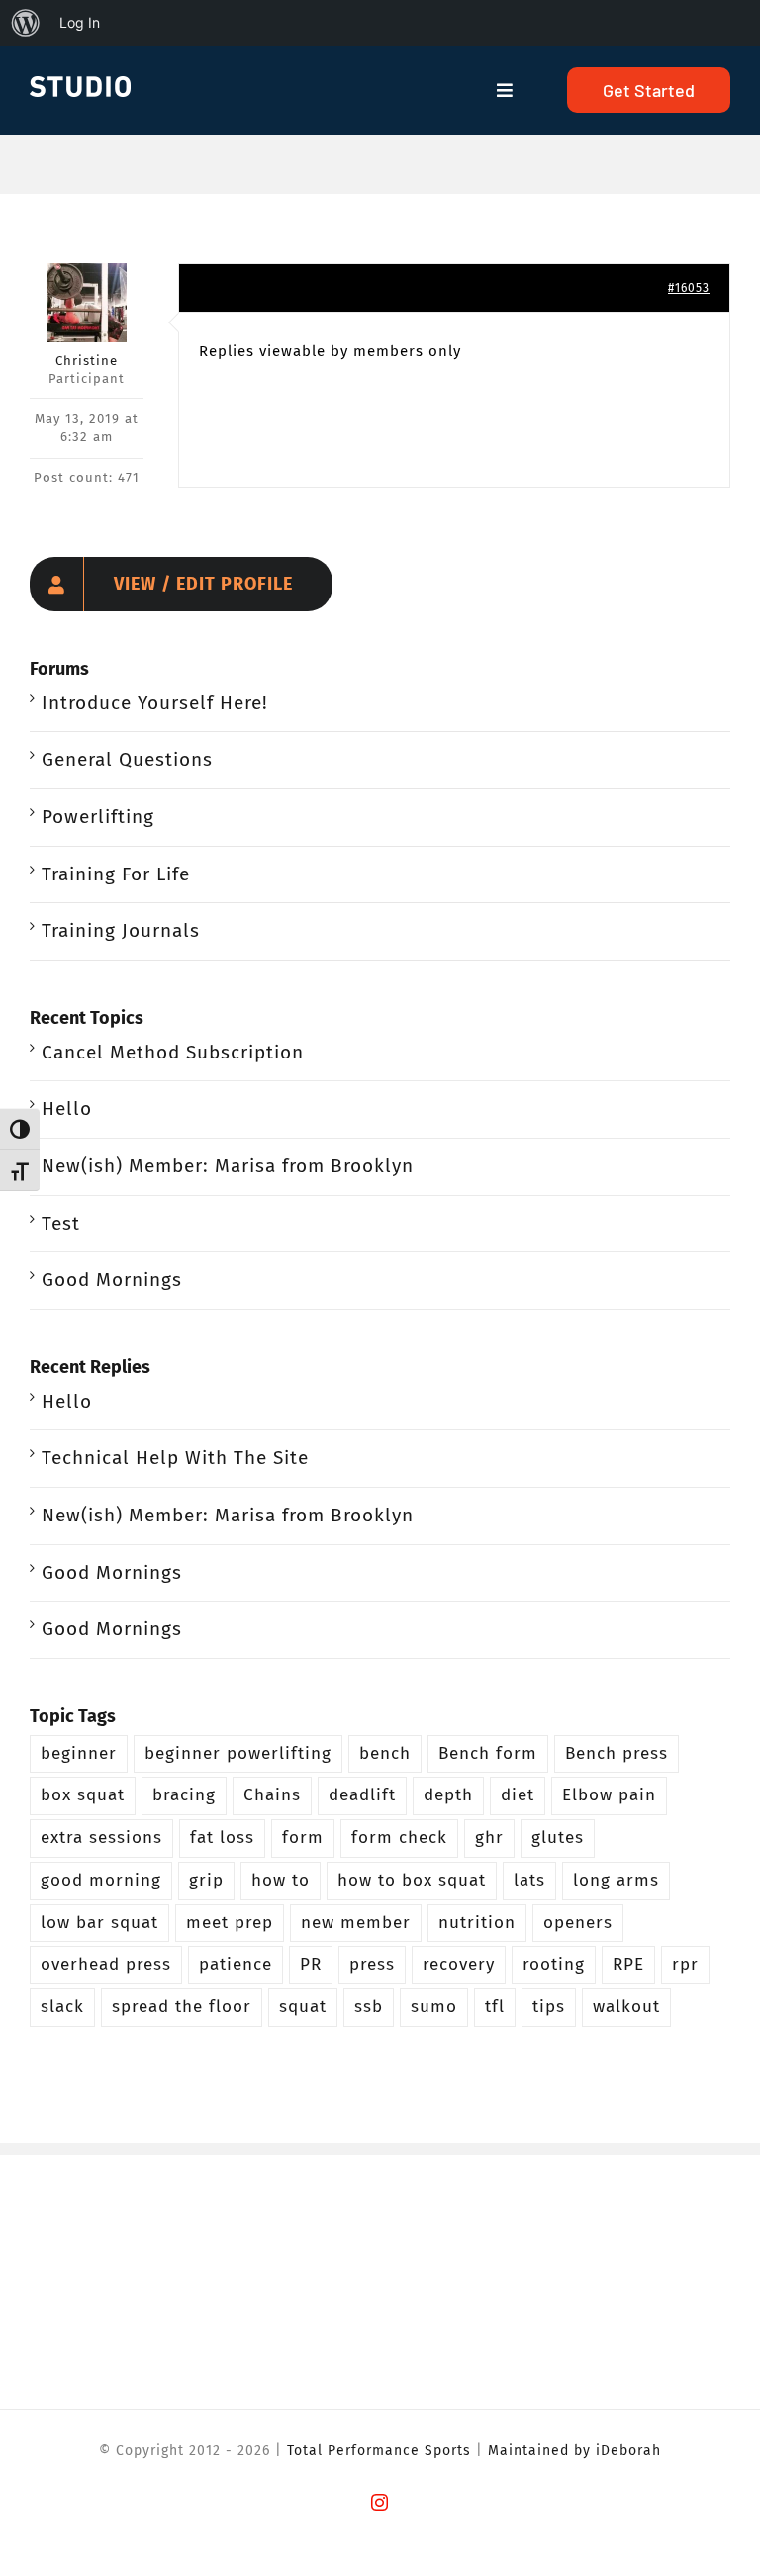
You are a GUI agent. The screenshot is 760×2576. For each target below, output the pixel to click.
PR (311, 1964)
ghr (489, 1838)
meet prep (230, 1923)
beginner (79, 1753)
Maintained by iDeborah (574, 2451)
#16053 (689, 288)
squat (303, 2007)
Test (61, 1223)
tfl (495, 2007)
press (372, 1964)
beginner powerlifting (238, 1753)
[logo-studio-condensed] (80, 86)
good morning (101, 1880)
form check (399, 1838)
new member (356, 1923)
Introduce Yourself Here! (155, 703)
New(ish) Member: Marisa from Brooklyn (228, 1166)
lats (529, 1880)
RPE (628, 1964)
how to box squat (412, 1880)
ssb (369, 2007)
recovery (459, 1964)
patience (236, 1964)
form (303, 1838)
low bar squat (99, 1923)
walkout (626, 2007)
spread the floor (182, 2007)
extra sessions (101, 1838)
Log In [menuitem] (80, 22)
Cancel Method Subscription (173, 1052)
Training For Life (116, 874)
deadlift (362, 1795)
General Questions (127, 759)
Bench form (488, 1753)
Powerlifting (98, 817)
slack (62, 2007)
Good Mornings (112, 1280)
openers (578, 1923)
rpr (685, 1964)
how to (281, 1880)
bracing (184, 1795)
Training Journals (121, 930)
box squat (83, 1795)
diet (518, 1795)
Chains (272, 1795)
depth (448, 1795)
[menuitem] (26, 23)
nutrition (477, 1923)
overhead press (106, 1964)
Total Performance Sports (379, 2451)
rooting (554, 1964)
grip (206, 1880)
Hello (67, 1108)
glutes (558, 1838)
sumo (434, 2007)
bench (385, 1753)
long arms (616, 1880)
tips (549, 2007)
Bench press (617, 1753)
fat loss (222, 1838)
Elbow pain (609, 1795)
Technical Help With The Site (175, 1458)
